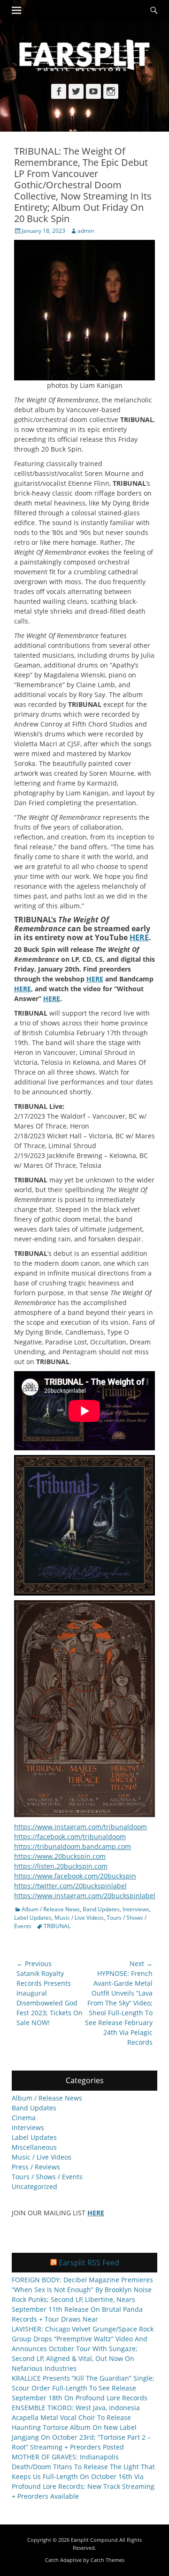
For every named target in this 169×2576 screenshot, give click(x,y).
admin (86, 231)
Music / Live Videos (79, 1918)
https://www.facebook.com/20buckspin (75, 1876)
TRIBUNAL (57, 1926)
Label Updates (33, 1918)
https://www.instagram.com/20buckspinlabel (85, 1896)
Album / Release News (51, 1909)
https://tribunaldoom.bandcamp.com (73, 1846)
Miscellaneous (34, 2147)
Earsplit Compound (94, 2540)
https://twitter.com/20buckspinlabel (70, 1886)
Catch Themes (108, 2560)
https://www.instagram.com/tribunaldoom (81, 1827)
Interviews (136, 1909)
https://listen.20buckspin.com (61, 1866)
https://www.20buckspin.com (60, 1856)
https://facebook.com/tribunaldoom (70, 1837)
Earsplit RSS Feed (89, 2263)
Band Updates (101, 1909)
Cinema (24, 2118)
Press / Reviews (36, 2167)
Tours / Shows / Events (47, 2177)
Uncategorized (35, 2186)
